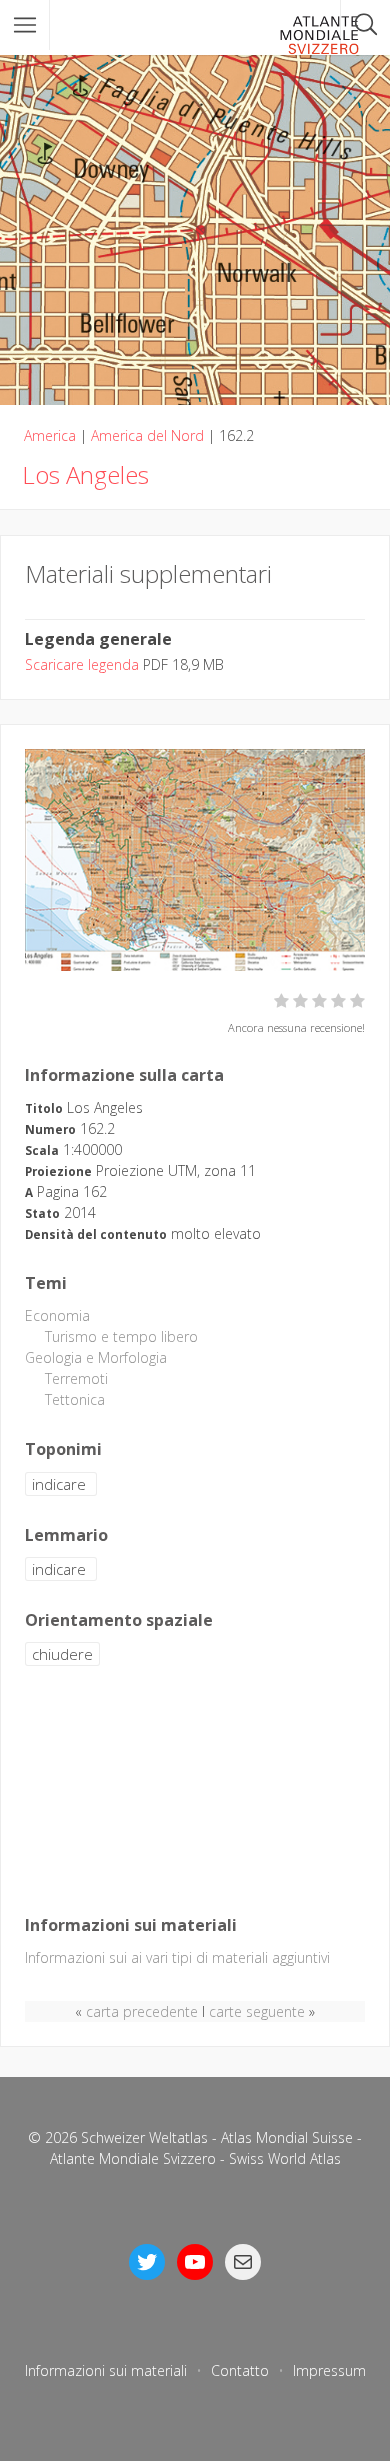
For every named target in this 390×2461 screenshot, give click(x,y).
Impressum (329, 2370)
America (50, 435)
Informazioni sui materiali (106, 2370)
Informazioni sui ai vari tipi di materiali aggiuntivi (177, 1957)
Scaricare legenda (82, 664)
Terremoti (76, 1378)
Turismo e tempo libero (121, 1336)
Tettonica (75, 1399)
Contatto (240, 2370)
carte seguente (257, 2011)
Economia (57, 1315)
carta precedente (142, 2011)
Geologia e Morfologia (96, 1357)
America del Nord (147, 435)
